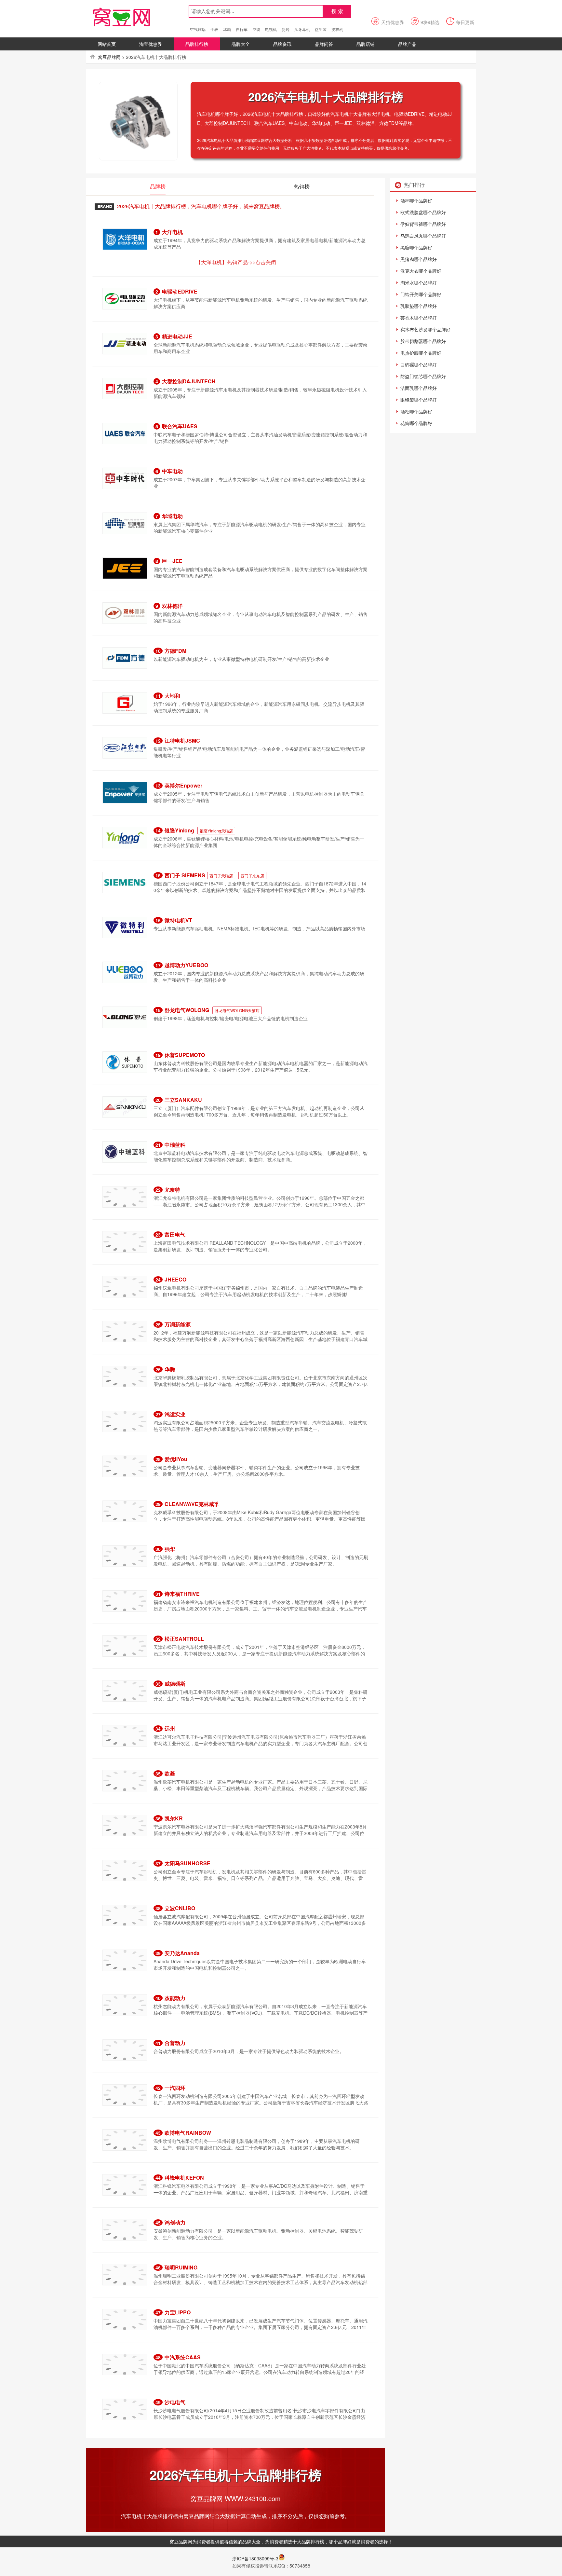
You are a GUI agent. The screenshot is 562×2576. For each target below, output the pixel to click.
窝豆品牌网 (109, 57)
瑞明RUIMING (181, 2267)
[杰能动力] (125, 2005)
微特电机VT (178, 920)
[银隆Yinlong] (125, 837)
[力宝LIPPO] (125, 2319)
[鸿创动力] (125, 2229)
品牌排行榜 (197, 44)
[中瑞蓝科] (125, 1151)
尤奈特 (172, 1190)
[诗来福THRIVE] (125, 1600)
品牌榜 (158, 186)
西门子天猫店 (221, 876)
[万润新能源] (125, 1331)
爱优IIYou (176, 1459)
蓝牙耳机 (302, 29)
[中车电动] (125, 478)
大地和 (172, 696)
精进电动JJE (177, 336)
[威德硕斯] (125, 1690)
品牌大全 (241, 44)
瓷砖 (286, 29)
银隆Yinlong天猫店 (216, 831)
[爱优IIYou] (125, 1466)
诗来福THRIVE (182, 1594)
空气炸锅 (198, 29)
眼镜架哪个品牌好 (419, 400)
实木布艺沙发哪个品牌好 (425, 329)
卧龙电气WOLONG (187, 1010)
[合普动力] (125, 2049)
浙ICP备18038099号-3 (255, 2558)
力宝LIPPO (178, 2312)
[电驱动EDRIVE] (125, 298)
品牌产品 (407, 44)
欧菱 (170, 1773)
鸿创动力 (175, 2222)
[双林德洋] (125, 612)
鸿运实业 (175, 1414)
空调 (256, 29)
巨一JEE (172, 561)
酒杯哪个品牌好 (416, 200)
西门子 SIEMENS (185, 875)
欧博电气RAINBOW (188, 2133)
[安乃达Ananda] (125, 1960)
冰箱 (227, 29)
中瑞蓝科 (175, 1145)
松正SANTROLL (184, 1639)
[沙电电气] (125, 2409)
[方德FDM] (125, 657)
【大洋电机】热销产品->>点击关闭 (236, 262)
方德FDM (175, 651)
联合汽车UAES (180, 426)
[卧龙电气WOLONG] (125, 1017)
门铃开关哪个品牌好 (421, 294)
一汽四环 (175, 2088)
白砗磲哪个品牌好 (419, 364)
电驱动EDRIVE (180, 291)
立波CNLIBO (180, 1908)
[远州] (125, 1735)
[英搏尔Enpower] (125, 792)
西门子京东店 (252, 876)
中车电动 (172, 471)
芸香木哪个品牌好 (419, 318)
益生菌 (321, 29)
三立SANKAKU (183, 1100)
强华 (170, 1549)
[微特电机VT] (125, 927)
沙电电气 (175, 2402)
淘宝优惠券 (151, 44)
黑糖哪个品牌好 (416, 247)
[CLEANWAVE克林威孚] (125, 1511)
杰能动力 (175, 1998)
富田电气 (175, 1234)
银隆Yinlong (180, 830)
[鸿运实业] (125, 1421)
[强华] (125, 1555)
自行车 (242, 29)
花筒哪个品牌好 (416, 423)
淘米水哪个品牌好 (419, 282)
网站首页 (107, 44)
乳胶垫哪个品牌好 (419, 306)
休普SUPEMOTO (185, 1055)
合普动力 (175, 2043)
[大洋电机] (125, 239)
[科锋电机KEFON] (125, 2184)
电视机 (271, 29)
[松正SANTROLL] (125, 1645)
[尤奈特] (125, 1196)
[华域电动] (125, 523)
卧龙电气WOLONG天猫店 (237, 1010)
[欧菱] (125, 1780)
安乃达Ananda (182, 1953)
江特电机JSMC (182, 740)
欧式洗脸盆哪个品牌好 (423, 212)
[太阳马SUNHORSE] (125, 1870)
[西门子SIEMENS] (125, 882)
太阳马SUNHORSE (187, 1863)
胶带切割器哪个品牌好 (423, 341)
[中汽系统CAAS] (125, 2364)
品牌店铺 (366, 44)
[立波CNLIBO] (125, 1915)
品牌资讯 (282, 44)
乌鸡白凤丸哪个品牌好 (423, 236)
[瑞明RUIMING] (125, 2274)
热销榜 (302, 186)
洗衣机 (337, 29)
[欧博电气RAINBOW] (125, 2139)
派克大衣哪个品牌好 (421, 271)
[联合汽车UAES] (125, 433)
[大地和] (125, 702)
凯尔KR (174, 1818)
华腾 (170, 1369)
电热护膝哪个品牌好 (421, 353)
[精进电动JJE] (125, 343)
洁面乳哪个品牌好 (419, 388)
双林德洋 (172, 606)
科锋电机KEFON (184, 2178)
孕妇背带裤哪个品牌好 (423, 224)
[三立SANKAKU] (125, 1106)
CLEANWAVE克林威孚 (192, 1504)
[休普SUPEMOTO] (125, 1062)
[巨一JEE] (125, 568)
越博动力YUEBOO (186, 965)
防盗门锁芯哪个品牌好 (423, 376)
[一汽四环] (125, 2094)
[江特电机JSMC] (125, 747)
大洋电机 (172, 232)
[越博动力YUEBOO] (125, 972)
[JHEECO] (125, 1286)
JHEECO (175, 1279)
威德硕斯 (175, 1684)
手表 (214, 29)
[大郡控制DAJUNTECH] (125, 388)
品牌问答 (324, 44)
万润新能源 (178, 1324)
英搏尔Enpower (183, 785)
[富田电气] (125, 1241)
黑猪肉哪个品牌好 (419, 259)
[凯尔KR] (125, 1825)
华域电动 (172, 516)
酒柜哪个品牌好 (416, 411)
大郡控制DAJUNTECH (189, 381)
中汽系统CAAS (183, 2357)
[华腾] (125, 1376)
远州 (170, 1728)
